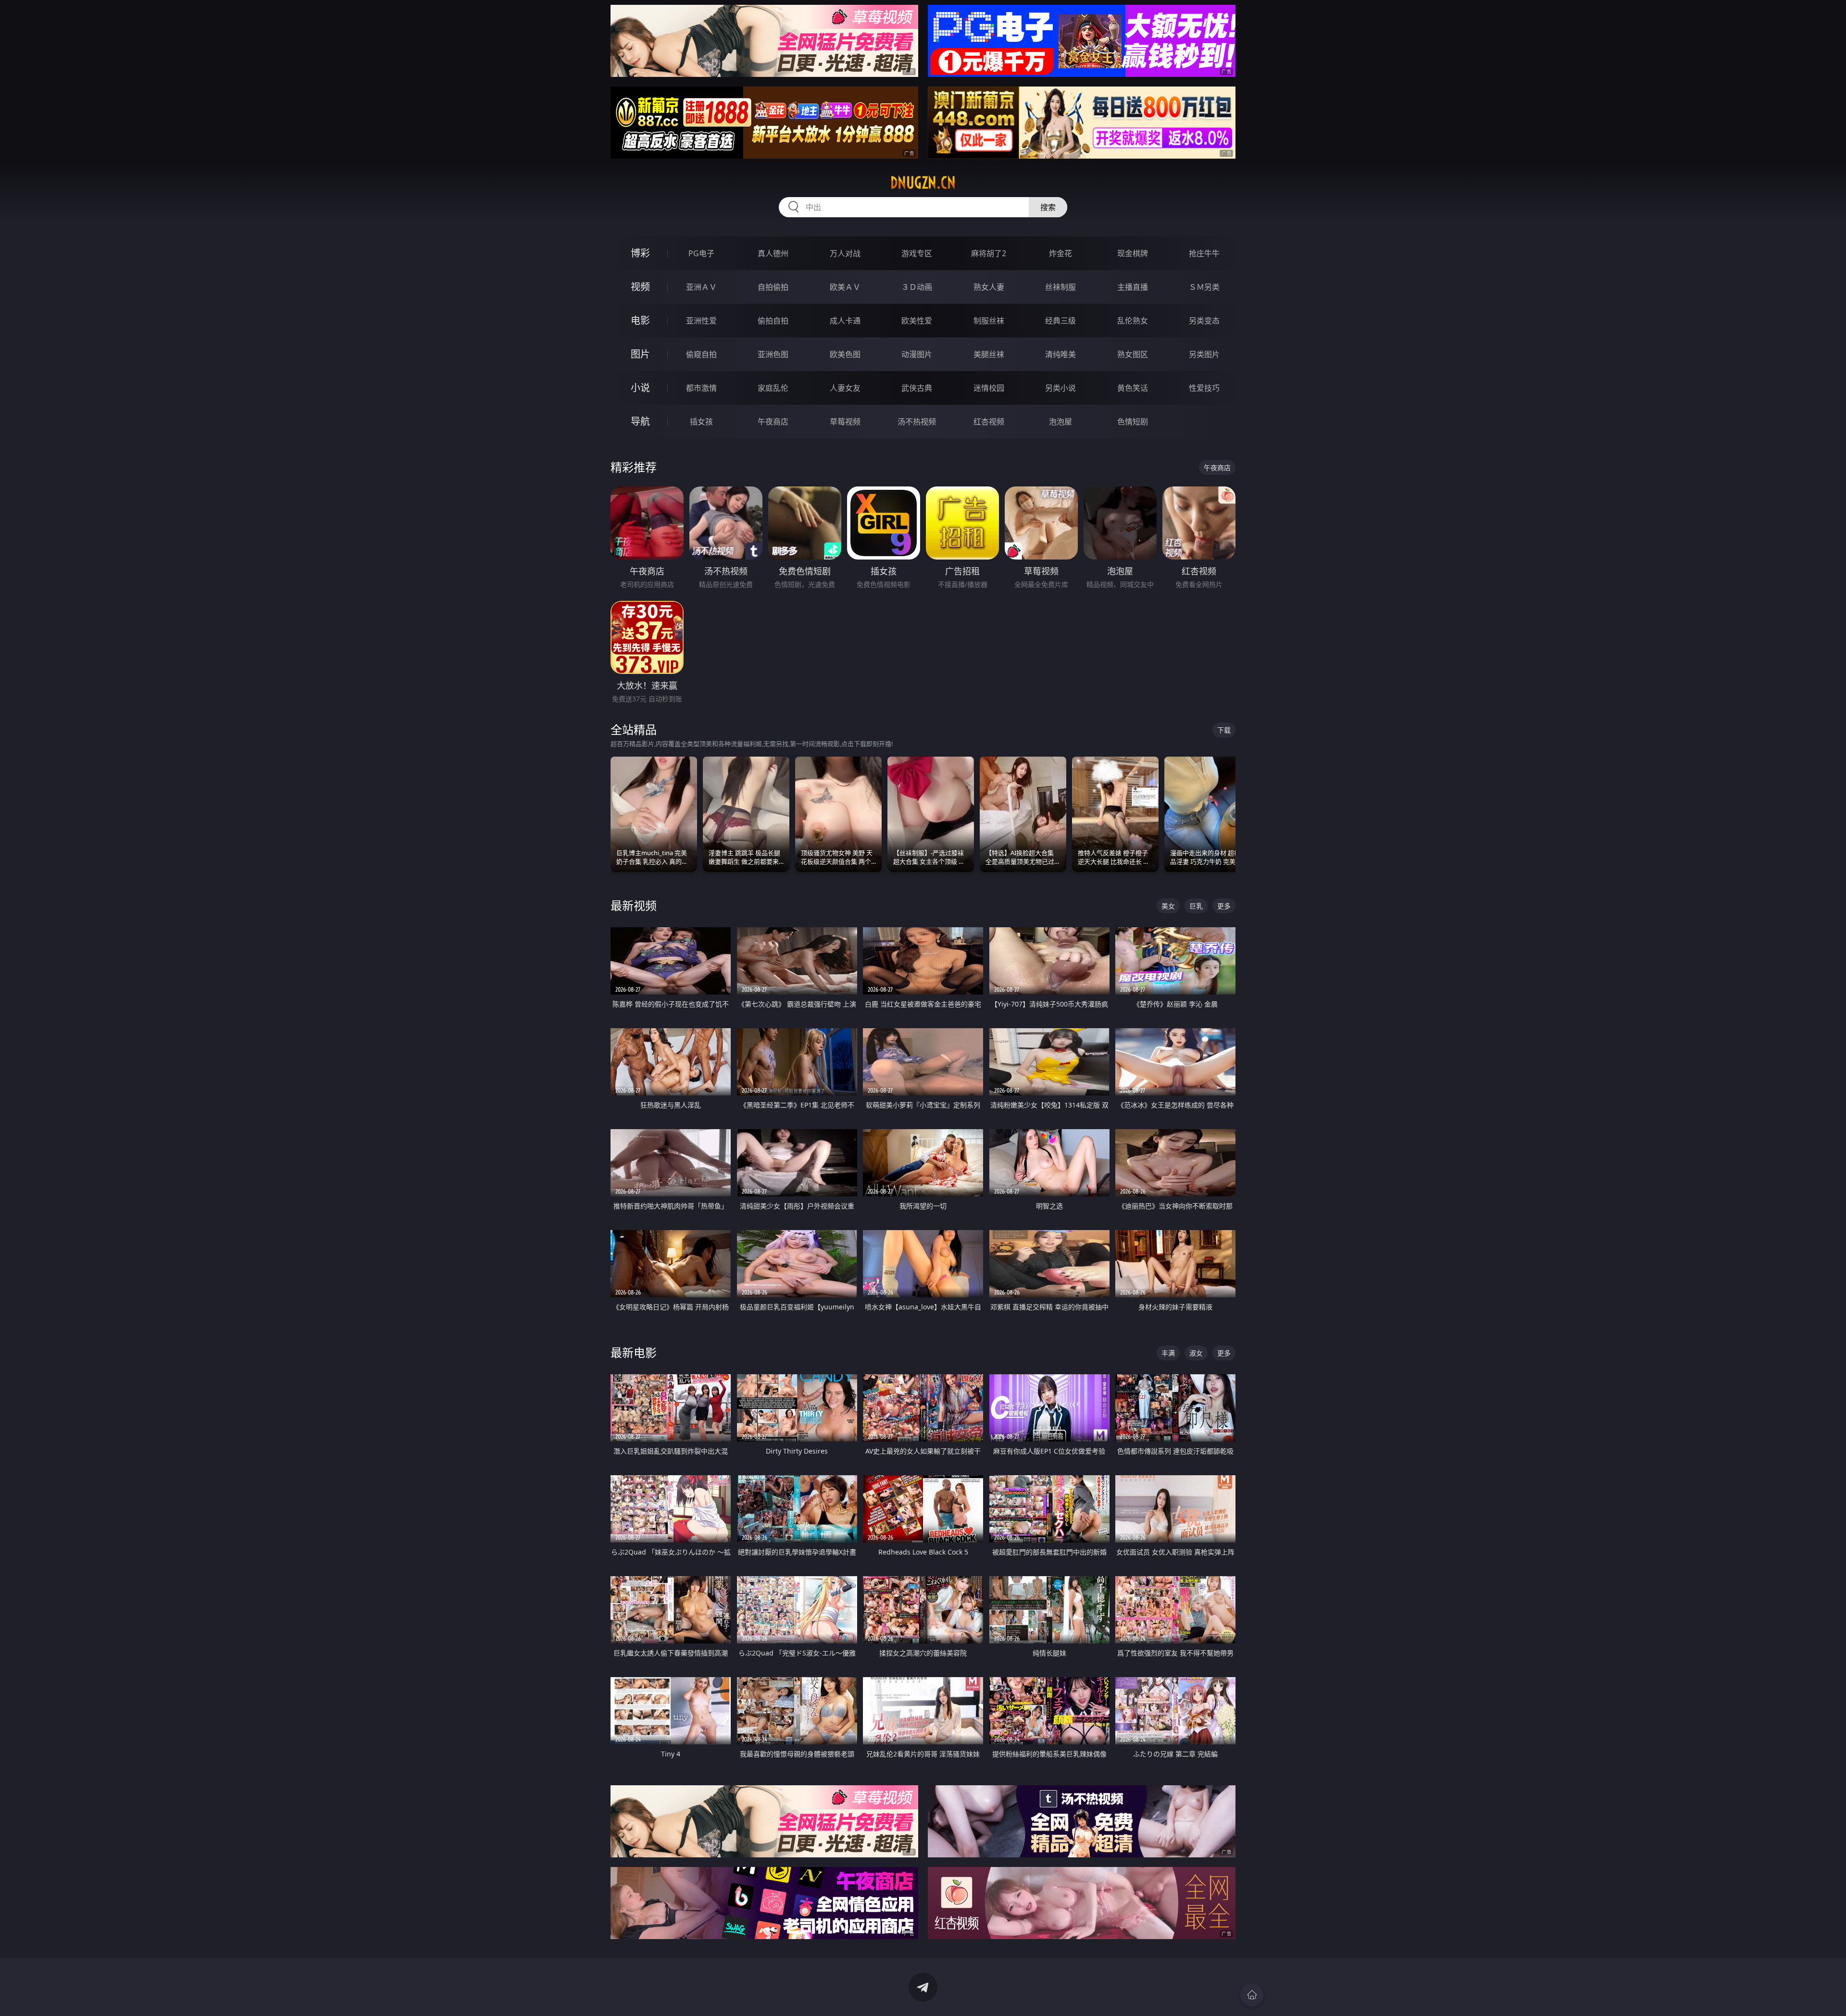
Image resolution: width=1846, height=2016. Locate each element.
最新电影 (634, 1352)
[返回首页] (1252, 1995)
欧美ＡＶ (845, 287)
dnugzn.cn (923, 183)
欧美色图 (845, 354)
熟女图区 (1133, 354)
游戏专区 (917, 253)
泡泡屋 (1060, 422)
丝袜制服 (1060, 287)
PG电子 (701, 253)
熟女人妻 (989, 287)
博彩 (640, 253)
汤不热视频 (917, 422)
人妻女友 (845, 388)
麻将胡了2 (989, 253)
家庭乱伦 (773, 388)
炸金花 (1060, 253)
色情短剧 (1133, 422)
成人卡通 (845, 321)
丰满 (1168, 1353)
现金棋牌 (1133, 253)
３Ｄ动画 (917, 287)
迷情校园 (989, 388)
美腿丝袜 (989, 354)
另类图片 (1204, 354)
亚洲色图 (773, 354)
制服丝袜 (989, 321)
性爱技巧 (1204, 388)
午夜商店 (773, 422)
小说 (640, 388)
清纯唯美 (1060, 354)
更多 (1224, 906)
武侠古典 (917, 388)
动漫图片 (917, 354)
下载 (1224, 730)
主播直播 (1133, 287)
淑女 (1196, 1353)
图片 (640, 354)
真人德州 (773, 253)
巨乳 (1196, 906)
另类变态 (1204, 321)
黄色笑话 (1133, 388)
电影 (640, 320)
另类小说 (1060, 388)
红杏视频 (989, 422)
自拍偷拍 (773, 287)
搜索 (1048, 207)
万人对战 (845, 253)
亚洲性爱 (701, 321)
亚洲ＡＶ (701, 287)
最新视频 (634, 905)
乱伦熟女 (1133, 321)
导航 (640, 421)
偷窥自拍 (701, 354)
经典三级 (1060, 321)
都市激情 (701, 388)
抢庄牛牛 (1204, 253)
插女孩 (701, 422)
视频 (640, 287)
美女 (1168, 906)
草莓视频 (845, 422)
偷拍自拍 (773, 321)
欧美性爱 (917, 321)
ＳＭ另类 (1204, 287)
